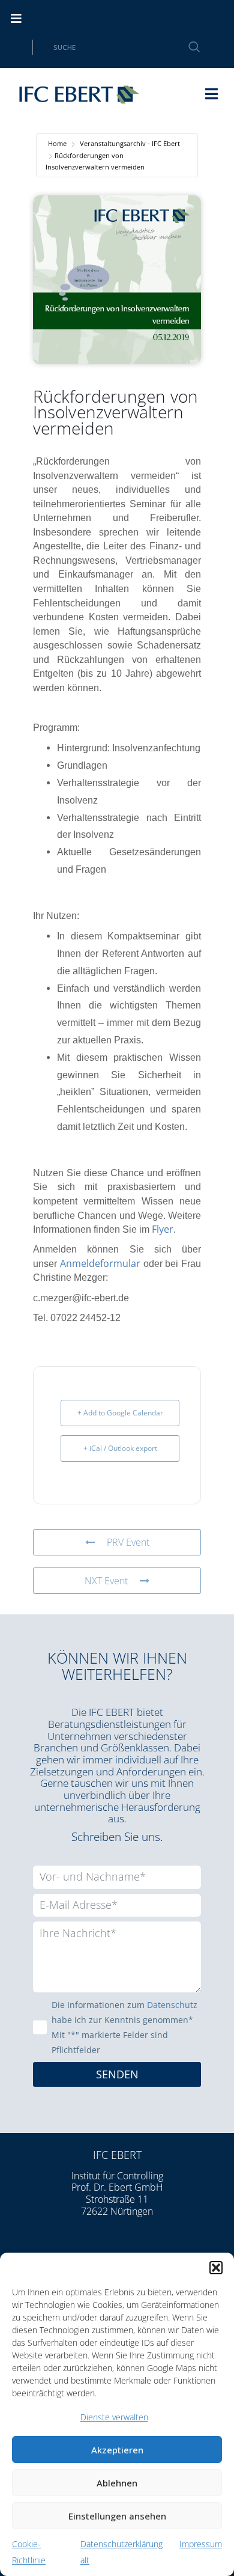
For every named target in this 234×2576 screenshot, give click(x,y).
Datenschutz (172, 2005)
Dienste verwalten (114, 2417)
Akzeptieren (117, 2450)
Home (57, 143)
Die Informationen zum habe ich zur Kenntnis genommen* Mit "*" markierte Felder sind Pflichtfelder (124, 2027)
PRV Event (128, 1542)
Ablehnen (117, 2483)
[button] (216, 2268)
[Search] (187, 47)
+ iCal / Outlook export (120, 1448)
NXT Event (106, 1581)
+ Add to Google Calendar (120, 1413)
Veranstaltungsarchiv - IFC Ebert (130, 143)
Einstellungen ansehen (117, 2516)
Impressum (201, 2544)
